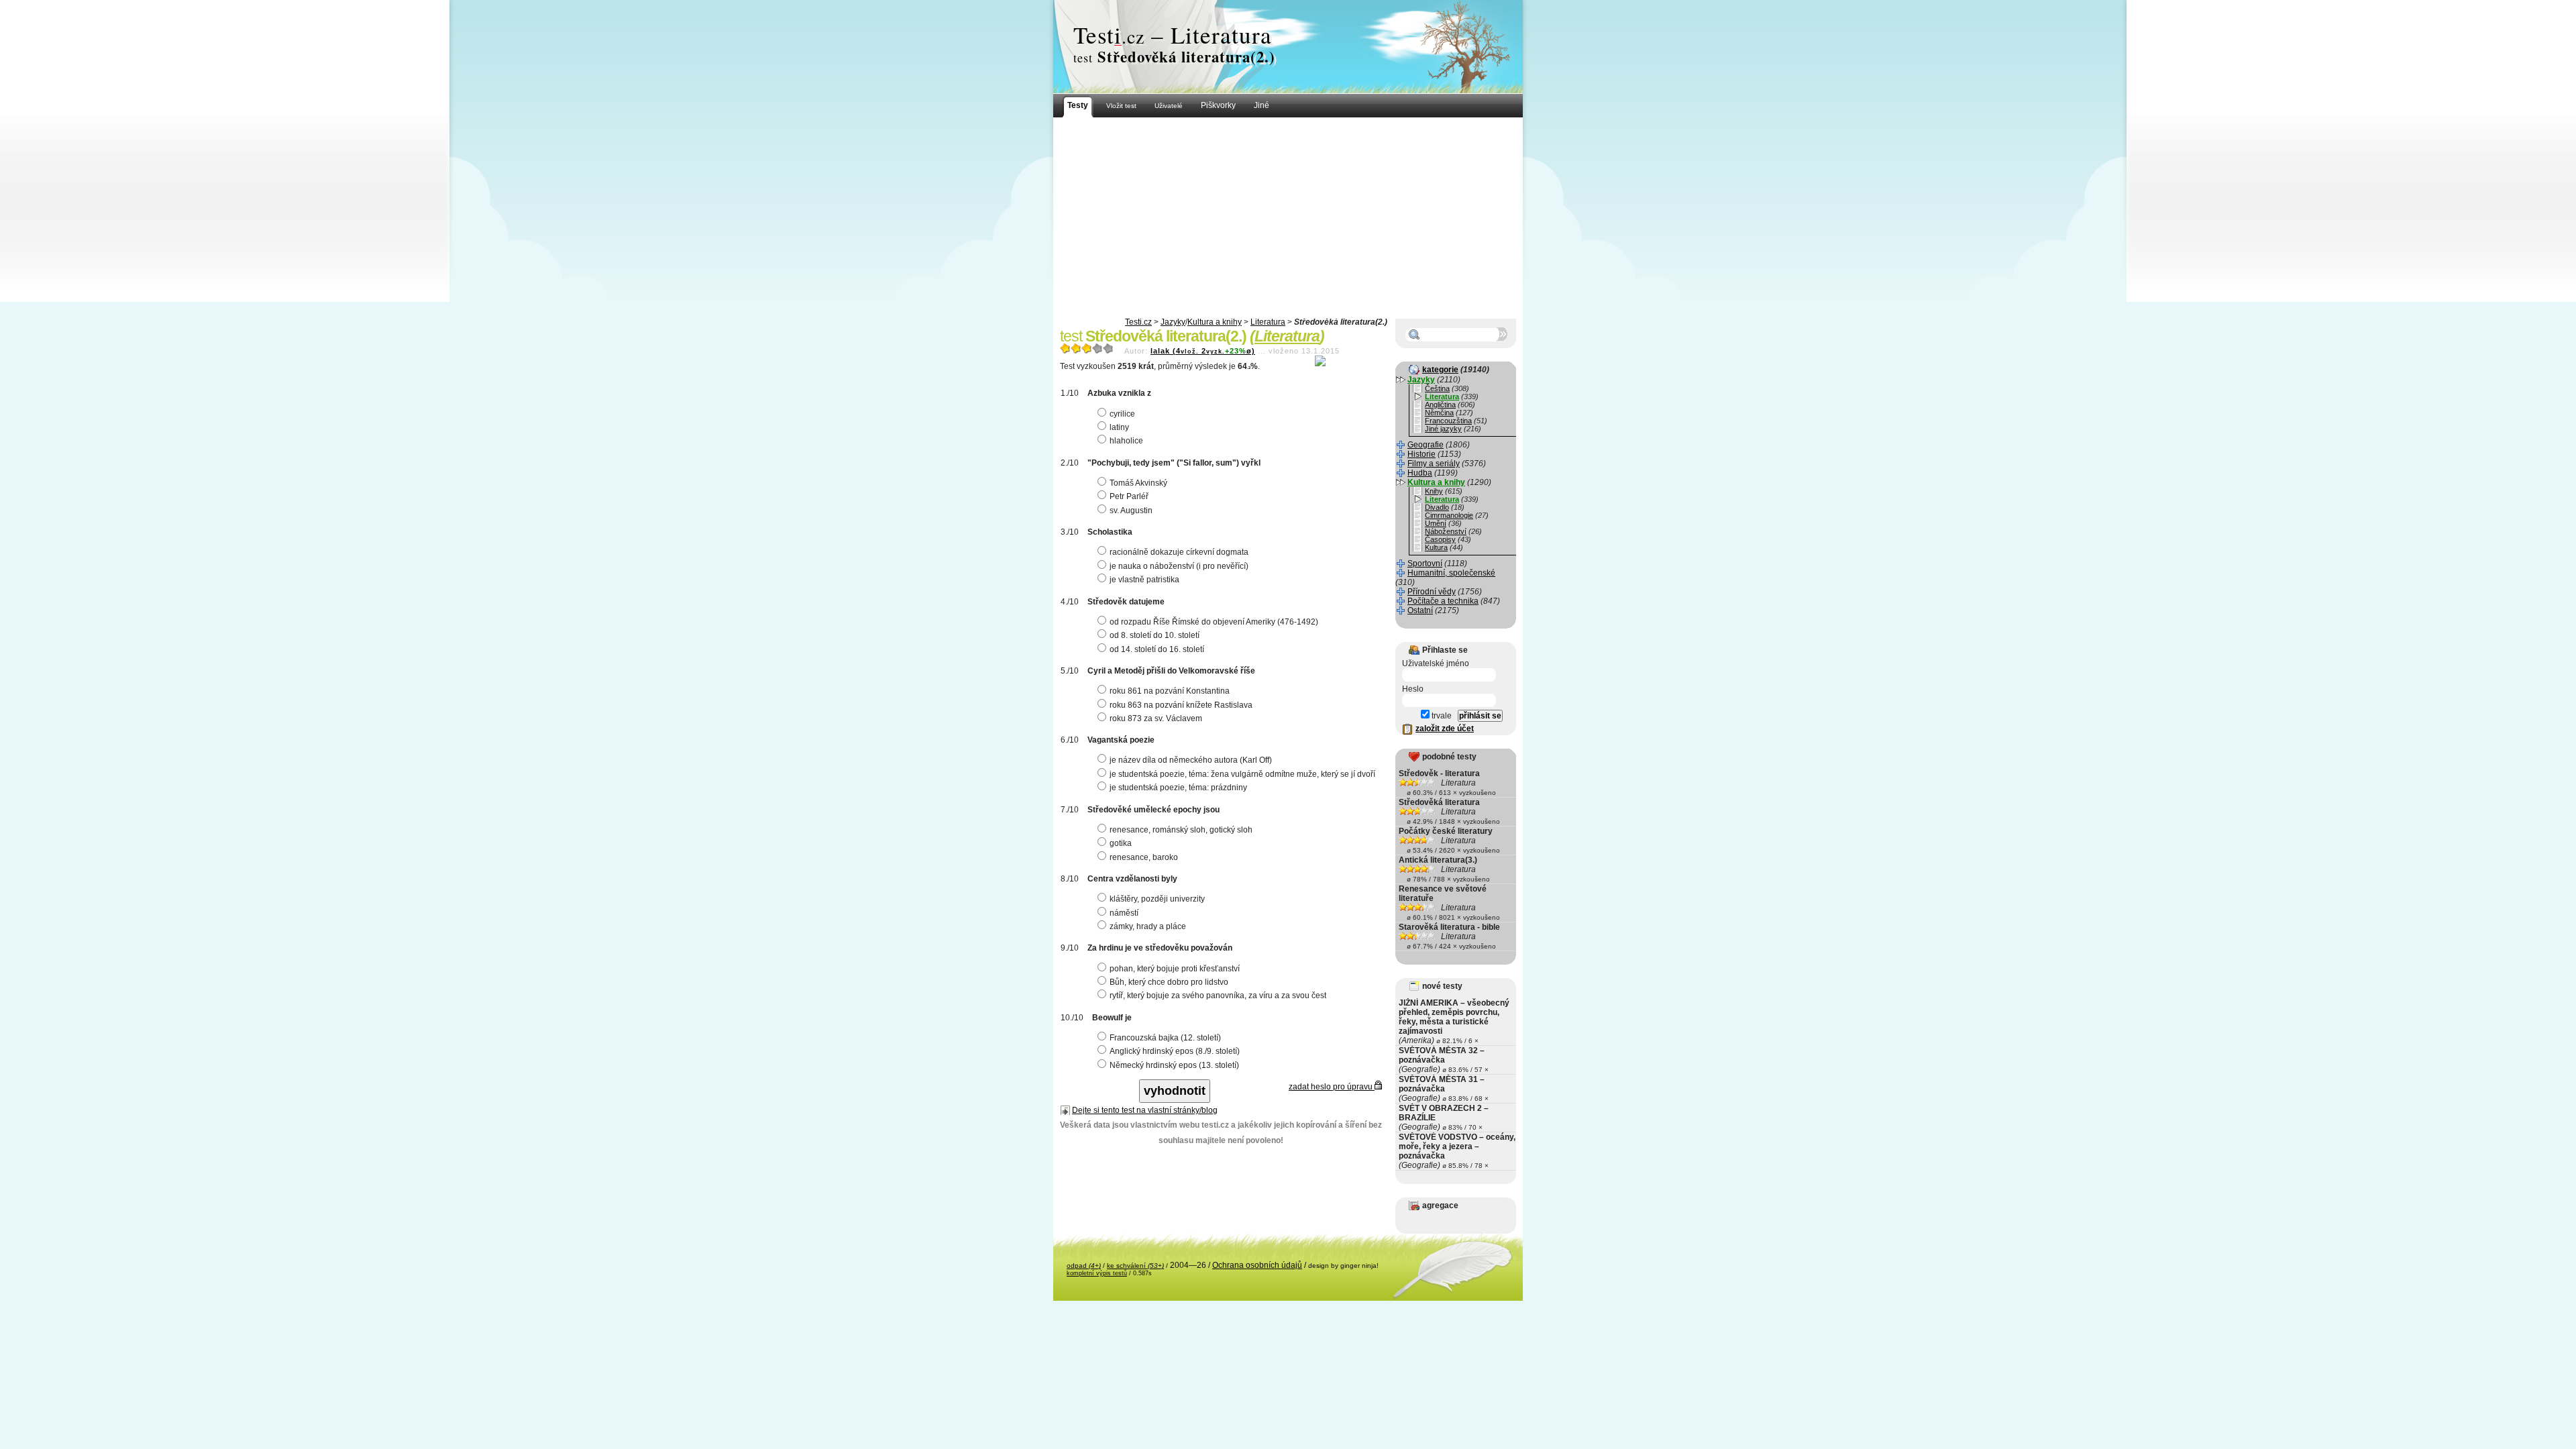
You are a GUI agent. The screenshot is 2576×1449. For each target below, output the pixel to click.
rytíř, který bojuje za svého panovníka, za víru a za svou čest (1218, 996)
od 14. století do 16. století (1157, 649)
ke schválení (1135, 1266)
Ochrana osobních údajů (1257, 1265)
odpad (1084, 1266)
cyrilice (1122, 414)
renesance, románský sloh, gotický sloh (1181, 830)
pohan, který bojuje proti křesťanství (1175, 969)
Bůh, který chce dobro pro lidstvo (1169, 982)
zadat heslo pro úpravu (1332, 1087)
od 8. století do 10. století (1155, 635)
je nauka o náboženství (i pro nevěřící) (1179, 566)
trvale (1441, 716)
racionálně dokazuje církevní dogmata (1179, 552)
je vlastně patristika (1144, 580)
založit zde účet (1445, 729)
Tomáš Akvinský (1138, 483)
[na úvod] (1288, 47)
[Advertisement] (1288, 218)
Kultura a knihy (1215, 322)
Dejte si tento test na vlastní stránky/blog (1145, 1110)
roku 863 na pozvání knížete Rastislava (1181, 705)
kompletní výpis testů (1097, 1273)
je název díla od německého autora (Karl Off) (1191, 760)
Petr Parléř (1129, 496)
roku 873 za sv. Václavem (1156, 718)
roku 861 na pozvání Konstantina (1170, 691)
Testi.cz (1138, 322)
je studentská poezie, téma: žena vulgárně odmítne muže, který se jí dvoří (1242, 774)
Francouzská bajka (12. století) (1165, 1038)
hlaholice (1126, 441)
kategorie (1440, 370)
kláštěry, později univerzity (1157, 899)
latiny (1119, 427)
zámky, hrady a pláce (1148, 926)
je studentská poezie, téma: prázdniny (1178, 788)
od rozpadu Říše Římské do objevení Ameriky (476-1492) (1214, 622)
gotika (1121, 843)
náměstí (1124, 913)
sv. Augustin (1131, 511)
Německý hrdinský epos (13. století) (1174, 1065)
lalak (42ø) (1203, 351)
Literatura (1268, 322)
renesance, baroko (1144, 857)
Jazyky (1173, 322)
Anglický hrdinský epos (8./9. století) (1175, 1051)
